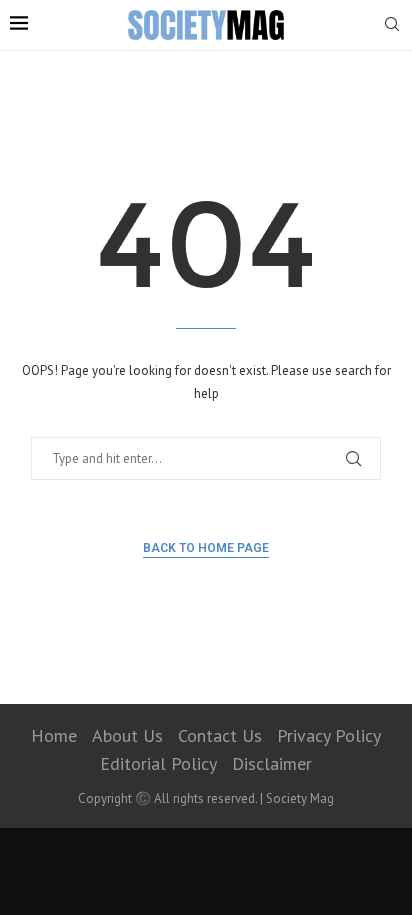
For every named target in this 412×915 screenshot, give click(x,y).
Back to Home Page (206, 548)
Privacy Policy (329, 735)
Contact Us (220, 735)
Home (54, 735)
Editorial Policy (158, 763)
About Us (127, 735)
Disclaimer (272, 763)
